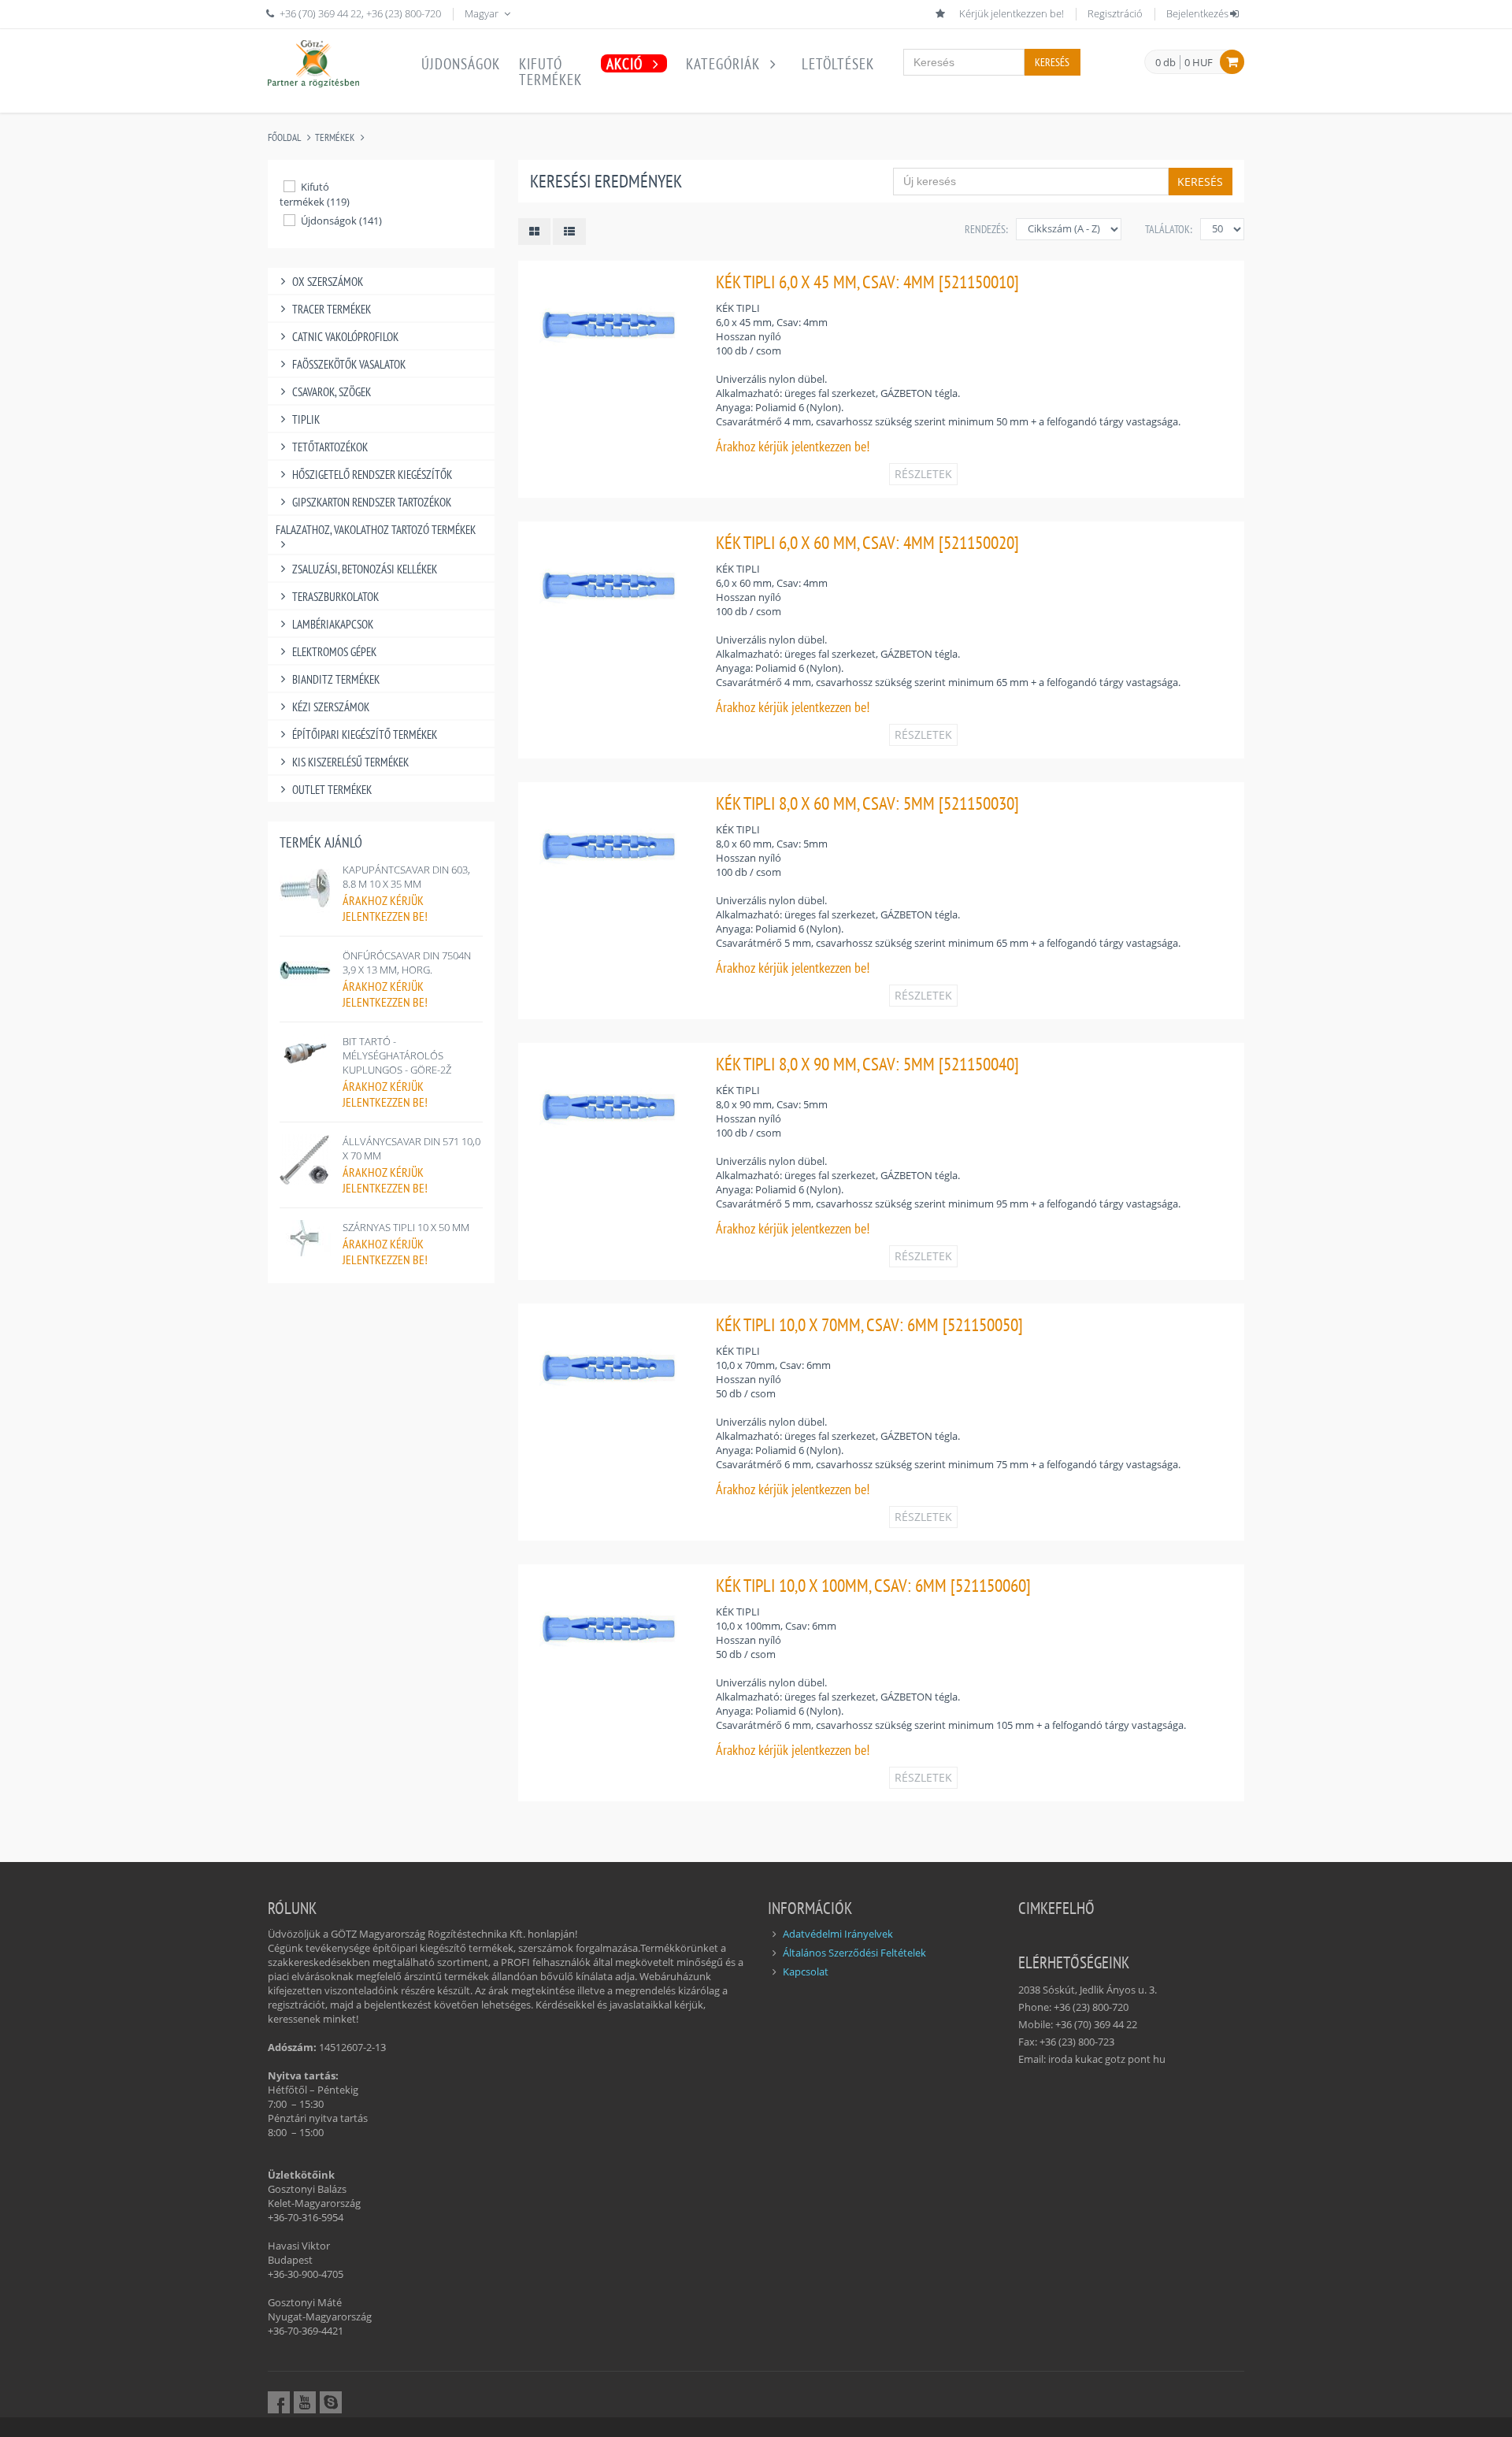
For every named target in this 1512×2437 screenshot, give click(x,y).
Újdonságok (461, 64)
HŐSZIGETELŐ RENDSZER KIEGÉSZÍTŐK (372, 475)
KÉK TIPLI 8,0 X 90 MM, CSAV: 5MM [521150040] (867, 1064)
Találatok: (1169, 229)
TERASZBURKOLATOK (335, 597)
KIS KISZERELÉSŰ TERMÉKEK (350, 762)
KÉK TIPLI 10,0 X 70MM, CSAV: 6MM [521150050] (869, 1324)
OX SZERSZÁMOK (328, 282)
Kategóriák (725, 64)
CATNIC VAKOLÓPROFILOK (345, 337)
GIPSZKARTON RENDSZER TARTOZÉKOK (372, 502)
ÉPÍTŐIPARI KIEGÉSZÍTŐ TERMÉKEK (365, 734)
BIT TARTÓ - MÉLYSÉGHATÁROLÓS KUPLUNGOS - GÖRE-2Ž (397, 1055)
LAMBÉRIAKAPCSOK (333, 624)
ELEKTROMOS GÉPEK (334, 652)
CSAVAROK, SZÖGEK (332, 392)
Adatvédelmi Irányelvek (838, 1934)
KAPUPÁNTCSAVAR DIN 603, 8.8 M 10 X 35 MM (406, 877)
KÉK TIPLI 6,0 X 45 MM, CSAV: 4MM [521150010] (867, 282)
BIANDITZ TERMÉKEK (336, 679)
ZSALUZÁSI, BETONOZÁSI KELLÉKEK (365, 569)
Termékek (335, 137)
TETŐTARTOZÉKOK (330, 447)
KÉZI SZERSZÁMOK (331, 707)
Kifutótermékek (550, 72)
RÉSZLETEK (923, 474)
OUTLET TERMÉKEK (332, 790)
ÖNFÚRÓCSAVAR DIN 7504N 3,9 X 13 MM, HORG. (407, 963)
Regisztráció (1115, 13)
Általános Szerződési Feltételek (854, 1953)
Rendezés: (986, 229)
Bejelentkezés (1197, 13)
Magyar (483, 13)
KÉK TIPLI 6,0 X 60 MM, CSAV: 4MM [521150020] (867, 542)
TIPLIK (306, 419)
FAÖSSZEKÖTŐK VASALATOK (349, 364)
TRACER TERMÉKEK (332, 309)
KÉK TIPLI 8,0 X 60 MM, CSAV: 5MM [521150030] (867, 803)
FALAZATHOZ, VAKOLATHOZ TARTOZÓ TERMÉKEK (376, 530)
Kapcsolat (806, 1971)
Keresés (1052, 62)
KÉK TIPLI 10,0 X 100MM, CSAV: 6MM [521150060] (873, 1585)
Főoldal (284, 137)
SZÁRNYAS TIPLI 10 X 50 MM (406, 1227)
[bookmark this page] (942, 13)
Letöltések (838, 64)
